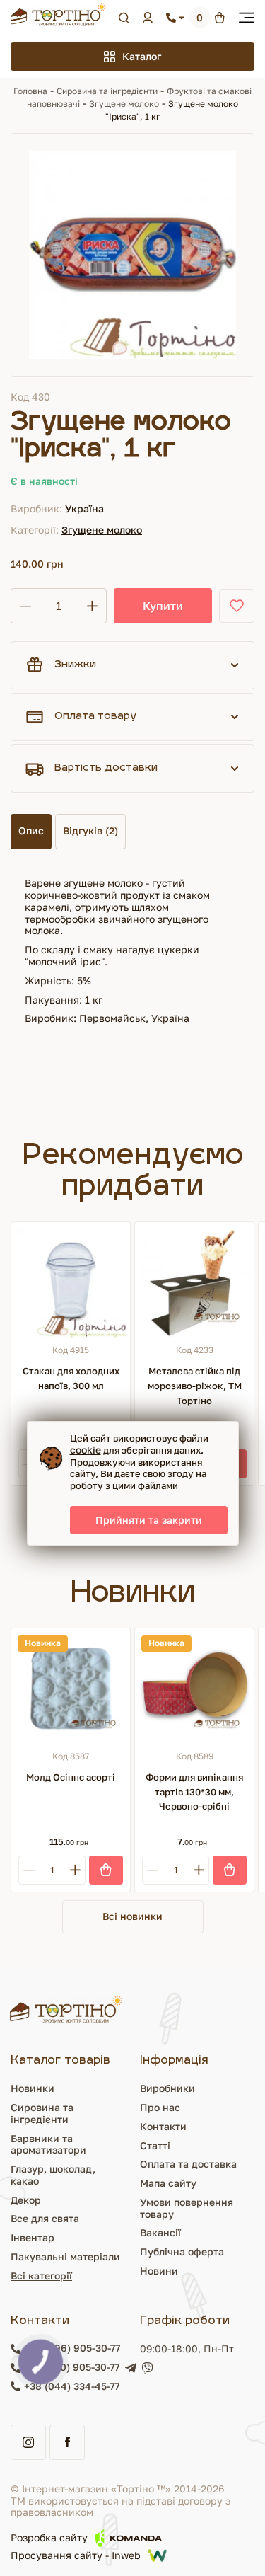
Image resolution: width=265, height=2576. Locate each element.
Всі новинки (132, 1916)
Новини (159, 2271)
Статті (155, 2145)
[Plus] (75, 1870)
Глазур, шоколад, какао (53, 2175)
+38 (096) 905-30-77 (72, 2348)
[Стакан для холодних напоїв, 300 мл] (71, 1282)
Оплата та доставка (188, 2164)
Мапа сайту (168, 2183)
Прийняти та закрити (149, 1520)
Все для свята (45, 2218)
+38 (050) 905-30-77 (72, 2367)
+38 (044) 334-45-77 (72, 2386)
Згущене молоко (124, 104)
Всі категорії (41, 2276)
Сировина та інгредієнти (107, 91)
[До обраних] (237, 606)
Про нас (160, 2107)
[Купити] (106, 1870)
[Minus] (29, 1870)
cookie (86, 1450)
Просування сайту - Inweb (76, 2555)
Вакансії (160, 2232)
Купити (163, 606)
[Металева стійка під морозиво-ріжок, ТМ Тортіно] (194, 1282)
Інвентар (33, 2237)
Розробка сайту (49, 2537)
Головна (30, 91)
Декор (26, 2200)
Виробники (167, 2088)
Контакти (163, 2126)
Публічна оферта (182, 2252)
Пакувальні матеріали (65, 2256)
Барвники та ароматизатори (48, 2144)
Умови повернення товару (187, 2208)
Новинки (33, 2088)
